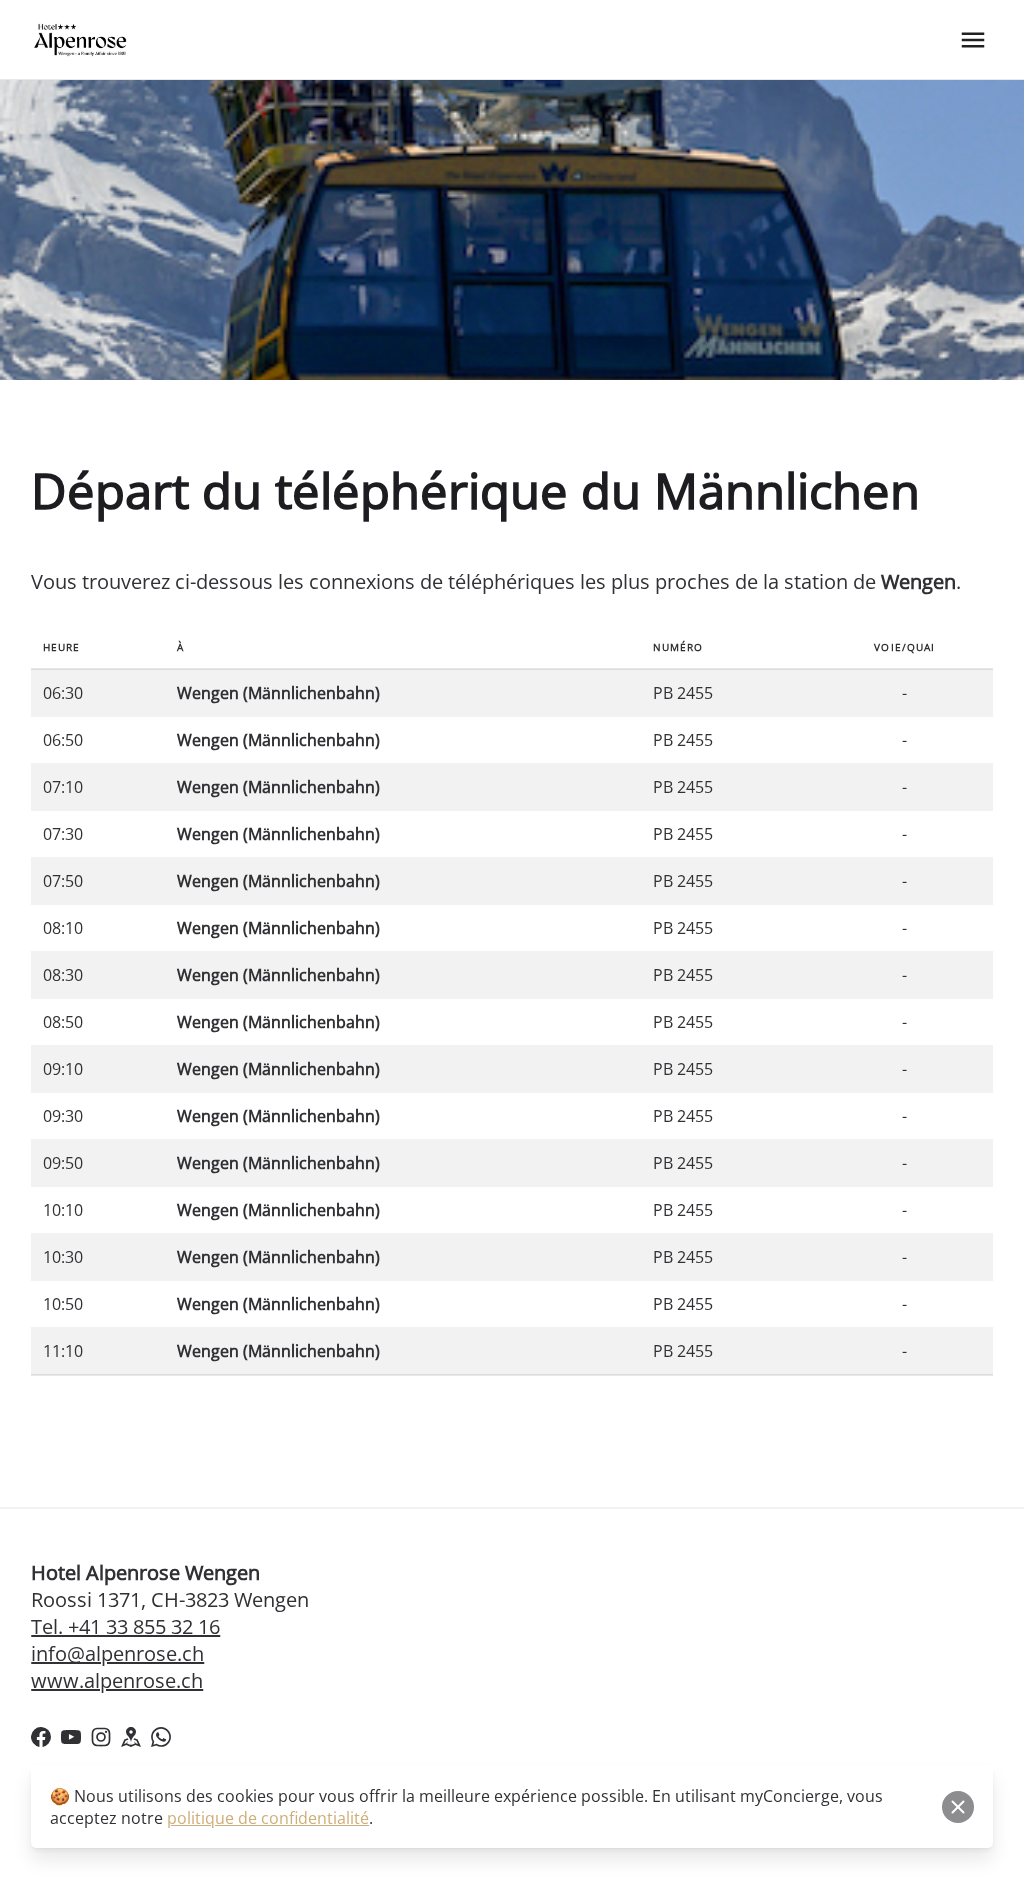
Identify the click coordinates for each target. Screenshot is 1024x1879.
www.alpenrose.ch (117, 1680)
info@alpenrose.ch (117, 1653)
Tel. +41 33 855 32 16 (125, 1626)
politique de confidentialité (268, 1818)
